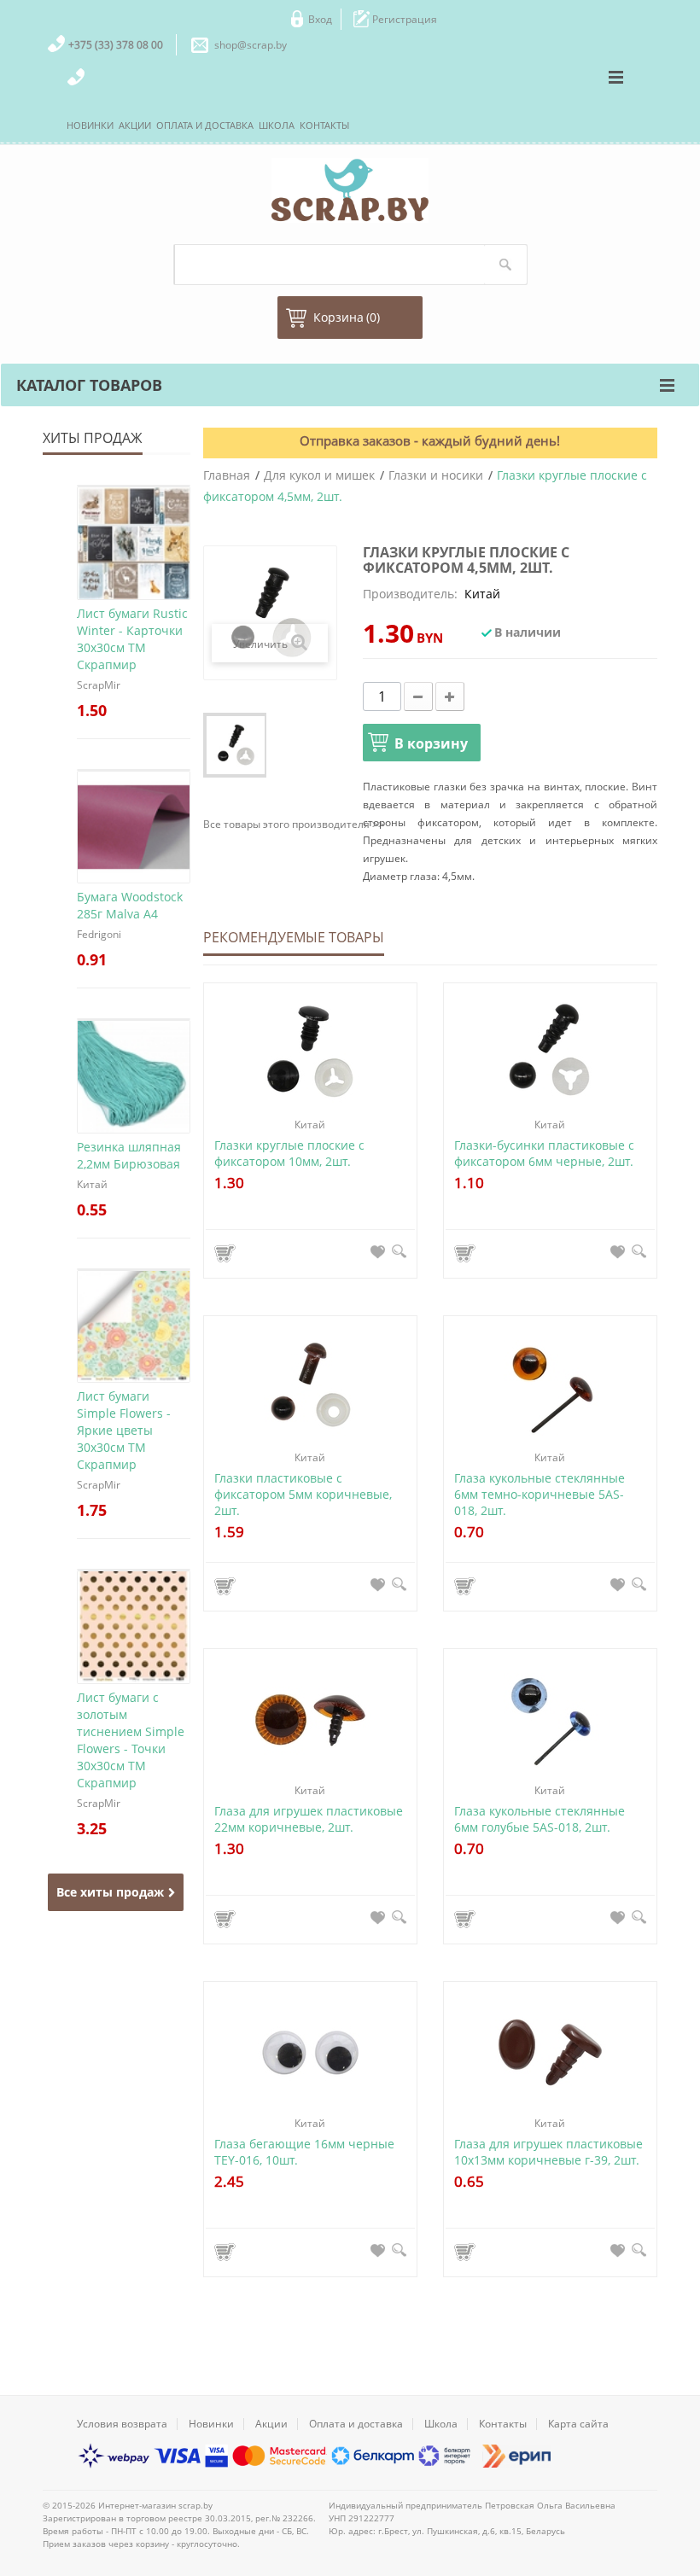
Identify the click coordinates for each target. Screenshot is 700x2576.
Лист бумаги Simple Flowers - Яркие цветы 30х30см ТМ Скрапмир (124, 1430)
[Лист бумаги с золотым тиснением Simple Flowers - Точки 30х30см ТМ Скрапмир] (134, 1570)
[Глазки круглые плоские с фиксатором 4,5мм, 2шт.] (236, 745)
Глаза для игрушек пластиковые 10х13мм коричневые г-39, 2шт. (548, 2152)
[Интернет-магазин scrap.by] (350, 190)
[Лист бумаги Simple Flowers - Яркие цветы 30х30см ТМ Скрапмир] (134, 1269)
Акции (271, 2424)
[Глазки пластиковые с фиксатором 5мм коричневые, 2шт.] (310, 1387)
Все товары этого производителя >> (294, 824)
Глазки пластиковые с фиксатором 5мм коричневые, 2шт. (303, 1494)
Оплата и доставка (356, 2424)
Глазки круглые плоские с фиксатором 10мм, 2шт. (289, 1153)
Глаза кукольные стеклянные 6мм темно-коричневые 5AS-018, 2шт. (540, 1494)
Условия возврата (122, 2424)
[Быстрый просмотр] (399, 1251)
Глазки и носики (436, 475)
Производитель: (410, 594)
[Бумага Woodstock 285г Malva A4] (134, 770)
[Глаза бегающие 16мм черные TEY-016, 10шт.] (310, 2052)
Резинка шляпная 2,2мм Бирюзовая (129, 1155)
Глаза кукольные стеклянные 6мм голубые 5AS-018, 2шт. (540, 1819)
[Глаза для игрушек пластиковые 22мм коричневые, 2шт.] (310, 1719)
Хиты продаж (93, 438)
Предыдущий (215, 745)
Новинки (211, 2424)
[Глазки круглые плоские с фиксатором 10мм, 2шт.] (310, 1054)
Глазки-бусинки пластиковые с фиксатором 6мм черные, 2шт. (544, 1153)
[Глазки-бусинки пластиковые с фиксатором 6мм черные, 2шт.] (550, 1054)
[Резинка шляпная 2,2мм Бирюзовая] (134, 1019)
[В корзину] (227, 1253)
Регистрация (405, 19)
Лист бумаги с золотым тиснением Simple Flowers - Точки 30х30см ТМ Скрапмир (131, 1740)
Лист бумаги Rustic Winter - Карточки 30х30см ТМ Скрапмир (132, 639)
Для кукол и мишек (319, 475)
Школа (441, 2424)
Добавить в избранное (378, 1251)
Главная (227, 475)
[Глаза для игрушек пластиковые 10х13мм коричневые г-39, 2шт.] (550, 2052)
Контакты (503, 2424)
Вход (320, 19)
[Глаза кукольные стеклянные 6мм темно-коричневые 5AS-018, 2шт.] (550, 1387)
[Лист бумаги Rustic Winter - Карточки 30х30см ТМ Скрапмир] (134, 486)
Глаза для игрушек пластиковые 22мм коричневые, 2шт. (309, 1819)
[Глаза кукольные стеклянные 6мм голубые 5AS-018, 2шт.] (550, 1719)
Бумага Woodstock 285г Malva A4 (130, 905)
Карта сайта (578, 2424)
